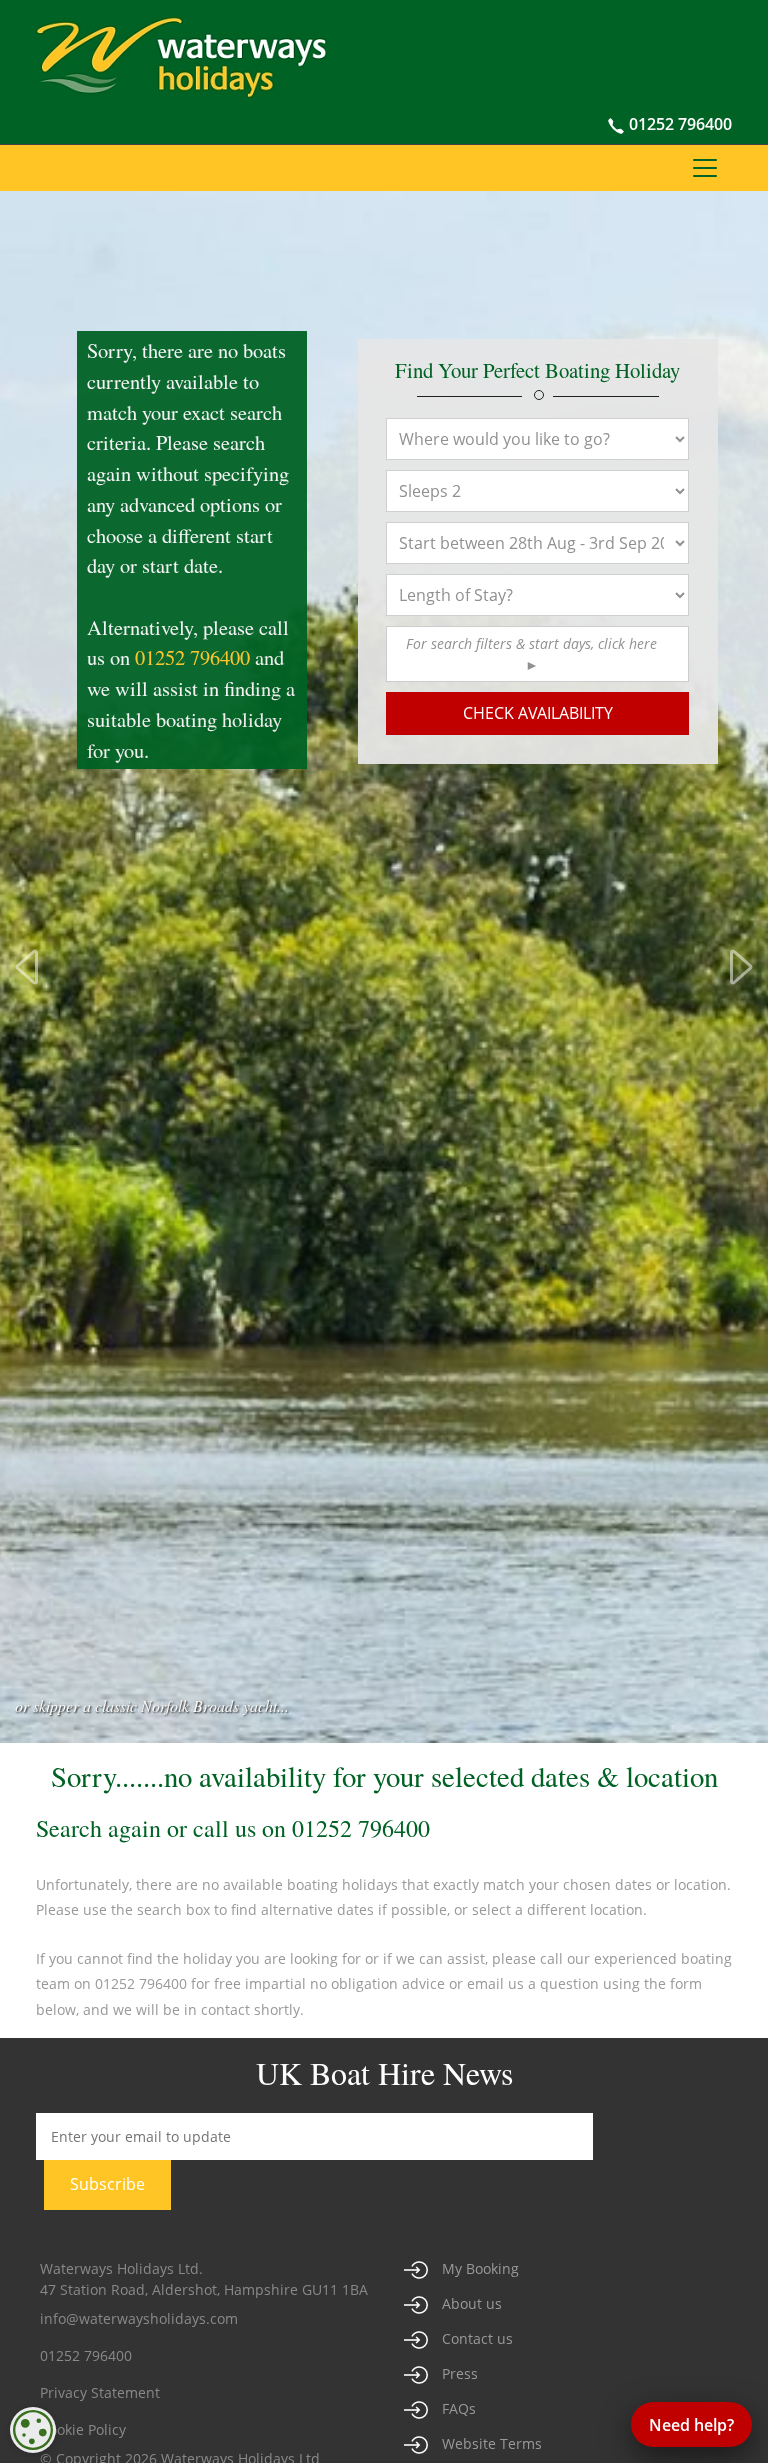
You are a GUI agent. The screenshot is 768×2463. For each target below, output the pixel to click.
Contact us (477, 2338)
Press (460, 2373)
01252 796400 (678, 124)
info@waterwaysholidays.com (139, 2318)
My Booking (480, 2268)
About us (472, 2303)
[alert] (33, 2430)
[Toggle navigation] (705, 168)
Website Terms (492, 2443)
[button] (537, 654)
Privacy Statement (100, 2392)
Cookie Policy (83, 2429)
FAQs (459, 2408)
